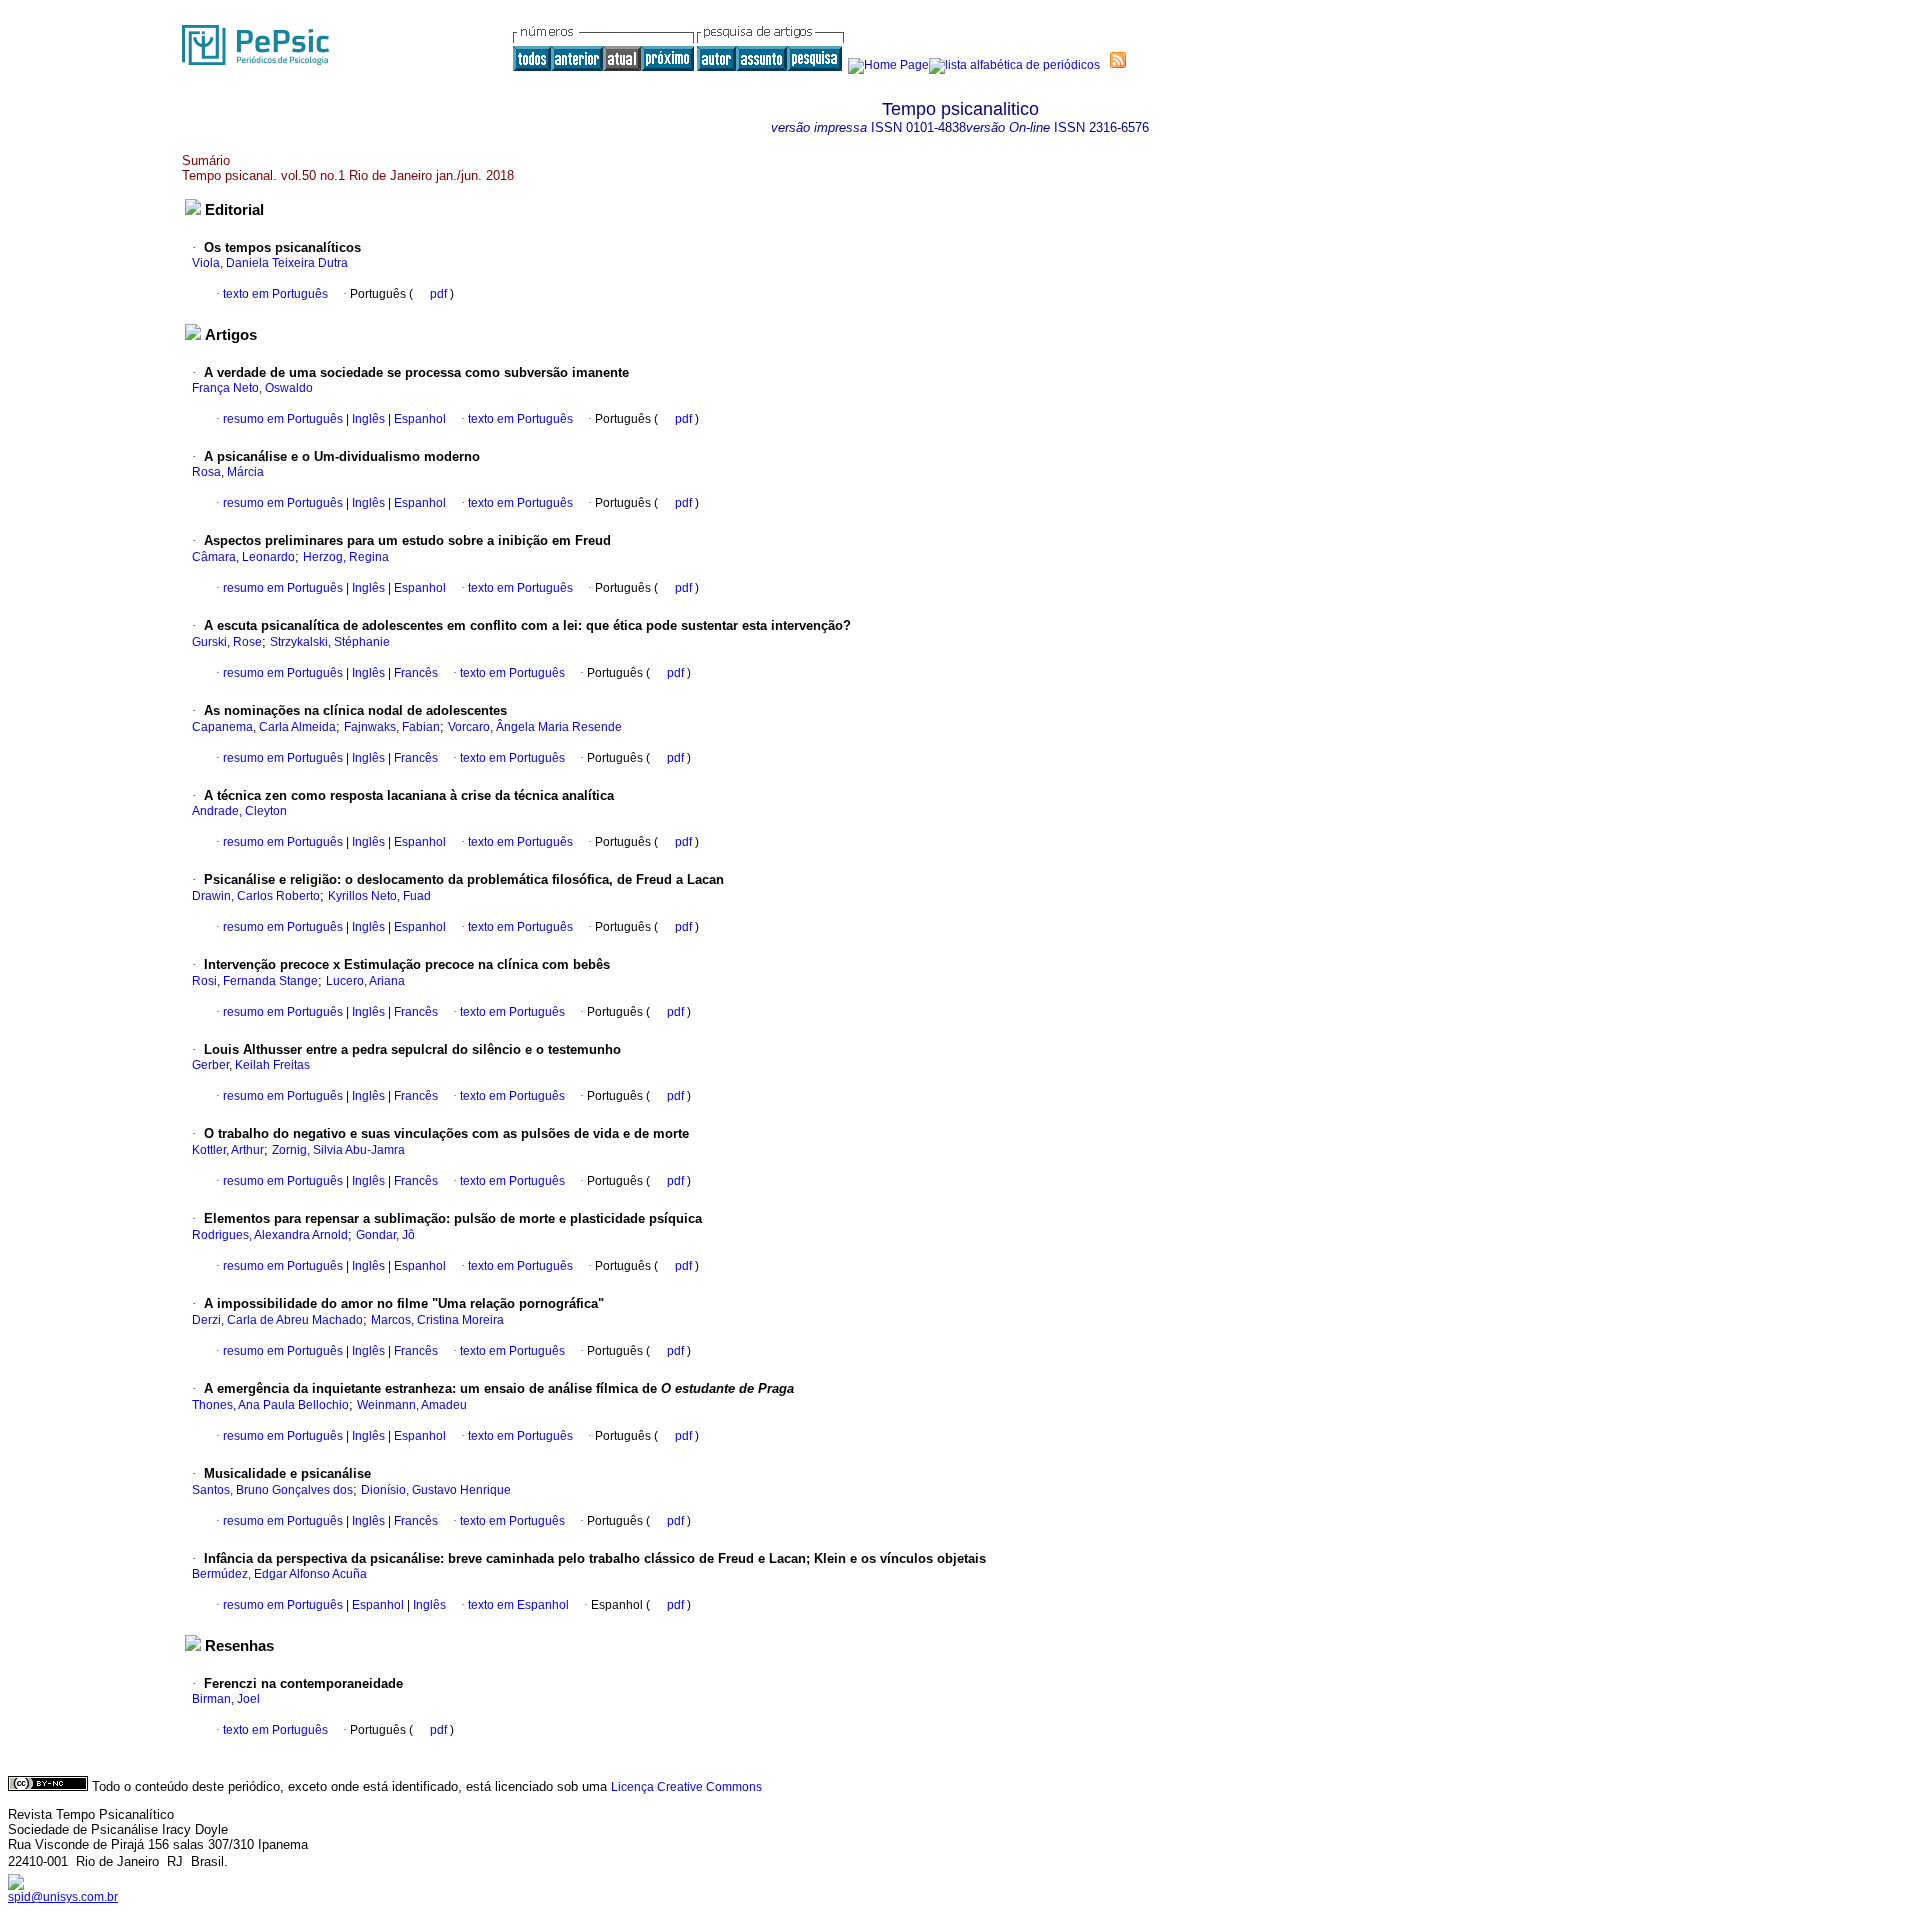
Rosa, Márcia (228, 472)
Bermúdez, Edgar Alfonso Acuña (279, 1574)
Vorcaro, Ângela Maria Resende (535, 727)
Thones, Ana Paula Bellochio (270, 1405)
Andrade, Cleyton (239, 811)
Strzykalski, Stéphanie (330, 642)
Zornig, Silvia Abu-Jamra (338, 1150)
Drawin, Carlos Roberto (256, 896)
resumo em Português (283, 419)
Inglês (367, 419)
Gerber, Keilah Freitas (251, 1065)
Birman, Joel (226, 1699)
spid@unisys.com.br (63, 1897)
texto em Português (275, 294)
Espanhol (418, 419)
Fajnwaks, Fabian (392, 727)
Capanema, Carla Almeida (264, 727)
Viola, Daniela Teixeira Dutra (270, 263)
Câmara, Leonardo (243, 557)
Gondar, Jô (385, 1235)
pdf (440, 294)
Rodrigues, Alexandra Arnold (270, 1235)
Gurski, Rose (227, 642)
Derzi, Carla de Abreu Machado (277, 1320)
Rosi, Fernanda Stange (255, 981)
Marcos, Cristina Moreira (437, 1320)
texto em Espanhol (518, 1605)
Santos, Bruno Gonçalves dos (272, 1490)
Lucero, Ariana (365, 981)
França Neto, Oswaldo (252, 388)
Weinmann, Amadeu (412, 1405)
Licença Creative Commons (686, 1787)
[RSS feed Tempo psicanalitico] (1118, 60)
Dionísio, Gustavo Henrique (436, 1490)
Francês (414, 673)
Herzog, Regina (346, 557)
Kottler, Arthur (228, 1150)
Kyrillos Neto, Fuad (379, 896)
